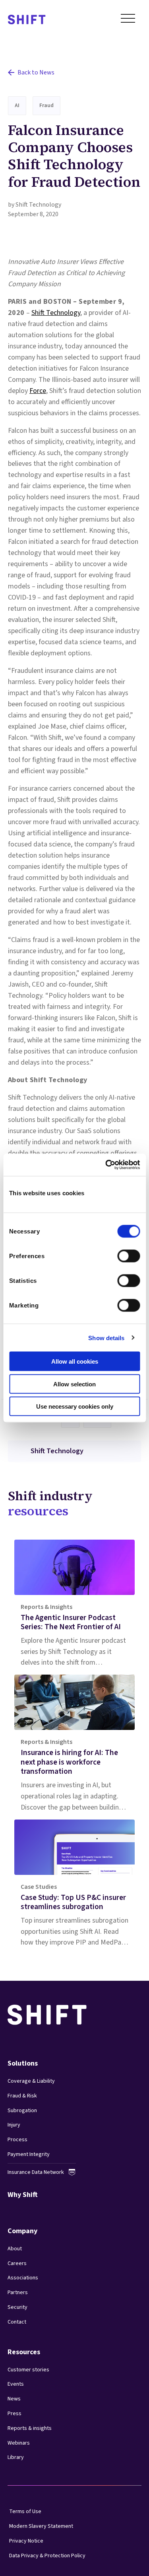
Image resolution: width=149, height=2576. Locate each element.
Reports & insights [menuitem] (30, 2428)
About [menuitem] (15, 2249)
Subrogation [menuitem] (22, 2111)
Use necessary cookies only (75, 1406)
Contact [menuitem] (17, 2322)
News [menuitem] (14, 2399)
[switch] (121, 1254)
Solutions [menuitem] (23, 2063)
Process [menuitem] (17, 2140)
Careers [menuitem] (17, 2263)
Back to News (36, 72)
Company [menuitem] (22, 2231)
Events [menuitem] (16, 2384)
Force (38, 391)
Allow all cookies (75, 1361)
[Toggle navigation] (128, 20)
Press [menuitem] (15, 2414)
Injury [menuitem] (14, 2125)
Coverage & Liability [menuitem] (31, 2081)
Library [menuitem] (16, 2457)
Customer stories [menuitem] (28, 2370)
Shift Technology (56, 313)
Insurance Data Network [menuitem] (36, 2172)
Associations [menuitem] (23, 2278)
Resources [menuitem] (24, 2352)
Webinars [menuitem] (19, 2443)
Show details (106, 1338)
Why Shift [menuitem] (23, 2195)
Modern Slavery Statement (41, 2526)
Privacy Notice (26, 2541)
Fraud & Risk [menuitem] (22, 2096)
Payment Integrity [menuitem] (29, 2154)
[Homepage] (27, 20)
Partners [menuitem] (18, 2293)
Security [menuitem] (17, 2307)
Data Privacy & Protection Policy (47, 2556)
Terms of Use (25, 2512)
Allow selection (74, 1384)
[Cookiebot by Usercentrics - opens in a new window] (106, 1165)
